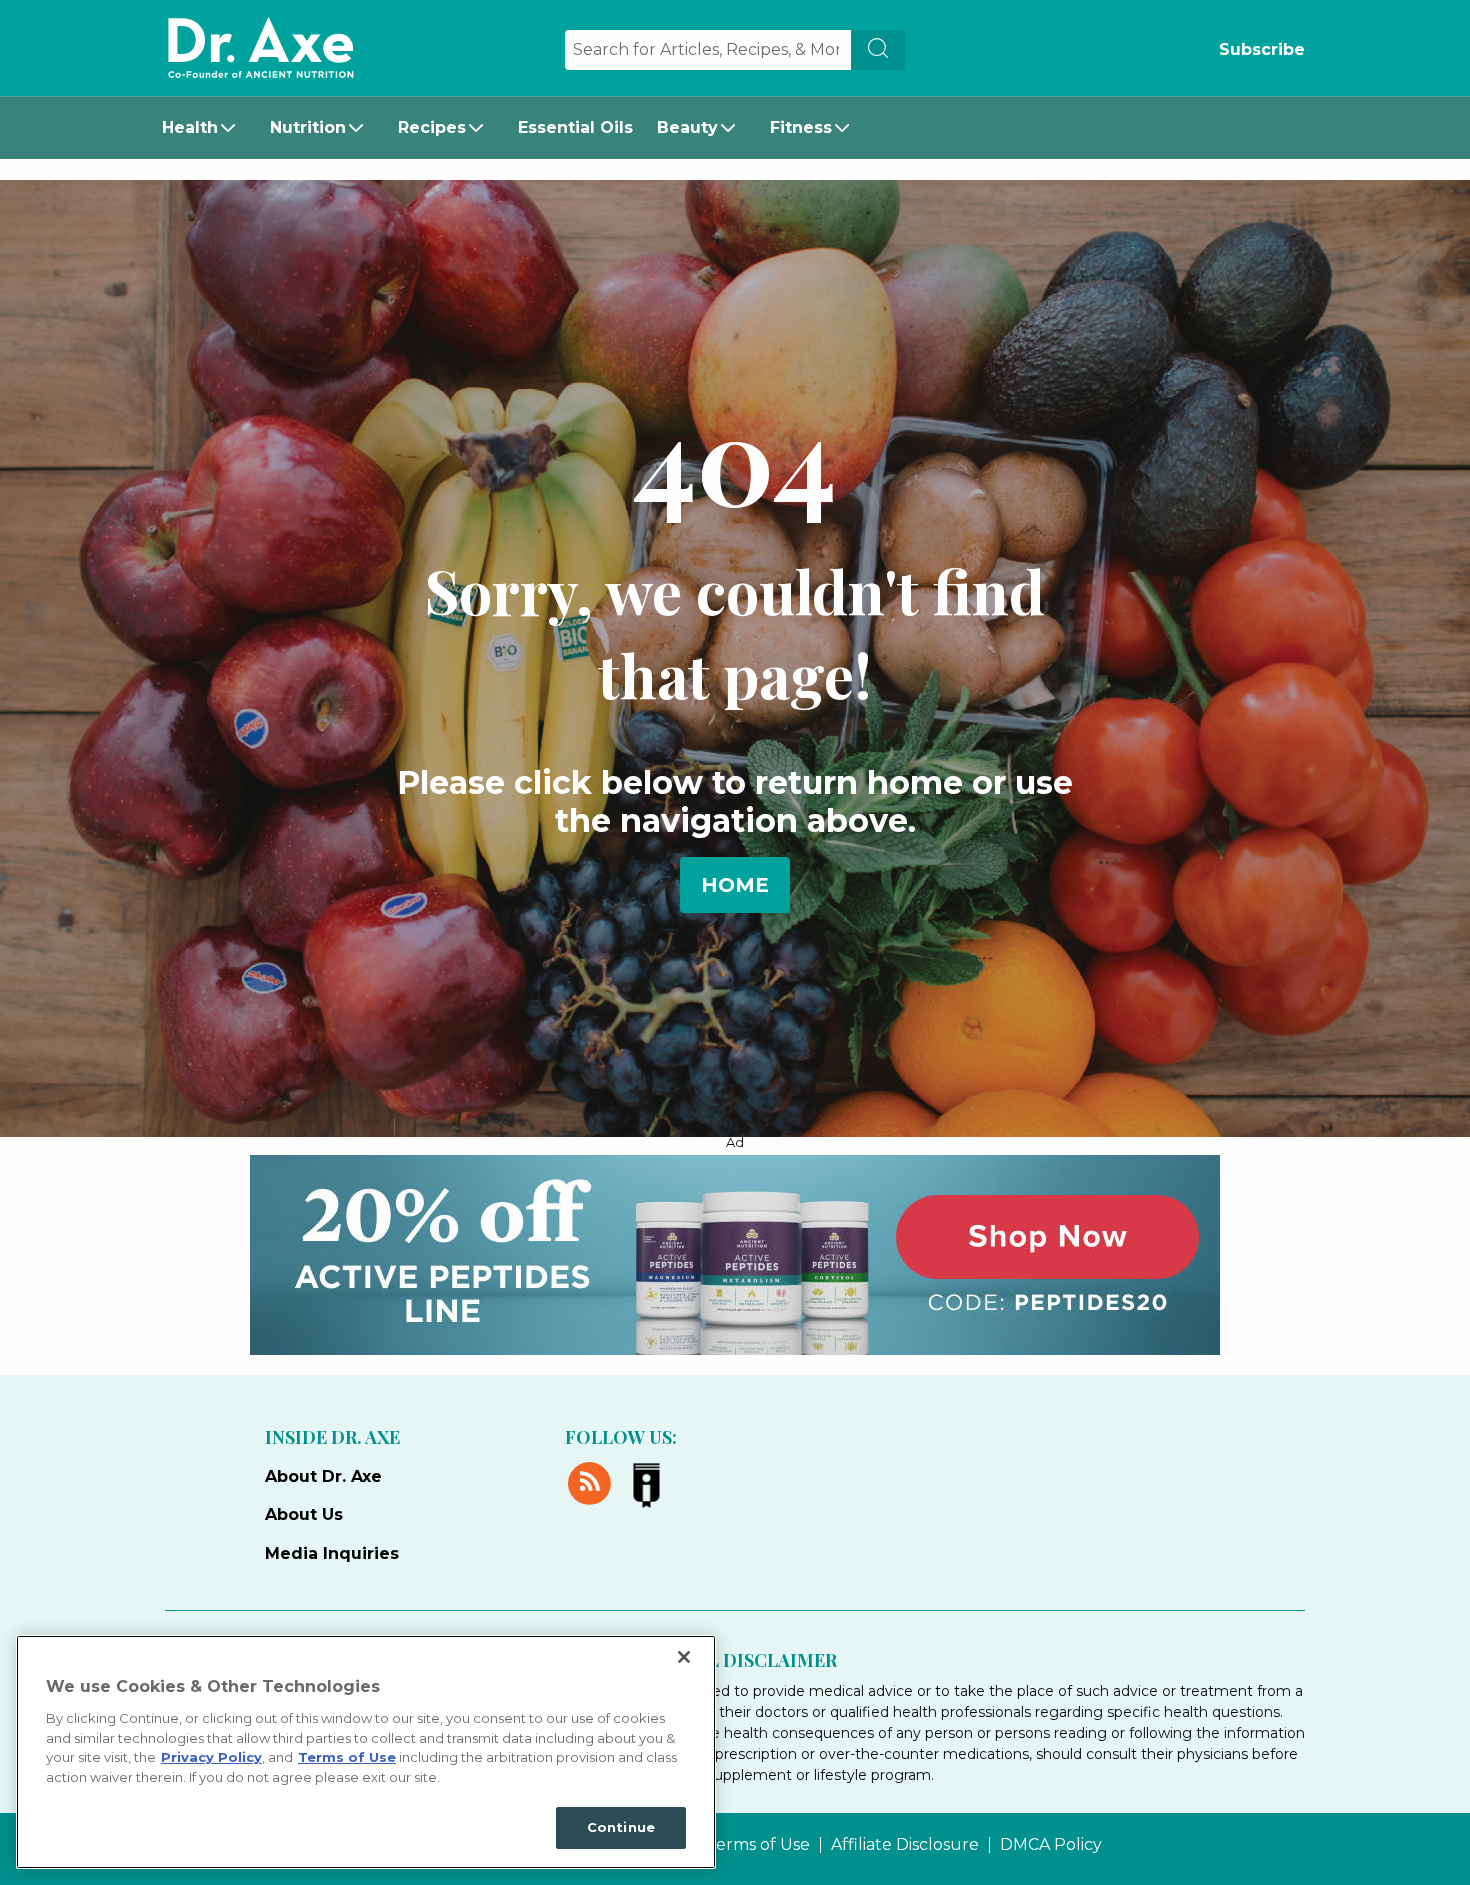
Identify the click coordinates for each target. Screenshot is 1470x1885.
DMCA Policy (1051, 1845)
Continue (621, 1827)
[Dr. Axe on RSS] (593, 1480)
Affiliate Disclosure (905, 1845)
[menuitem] (204, 128)
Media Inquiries (332, 1553)
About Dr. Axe (323, 1476)
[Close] (684, 1657)
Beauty (687, 127)
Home (735, 885)
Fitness (801, 127)
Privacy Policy (211, 1757)
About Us (304, 1514)
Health (190, 127)
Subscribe (1262, 49)
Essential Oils (575, 127)
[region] (366, 1752)
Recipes (432, 127)
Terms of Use (758, 1845)
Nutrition (308, 127)
